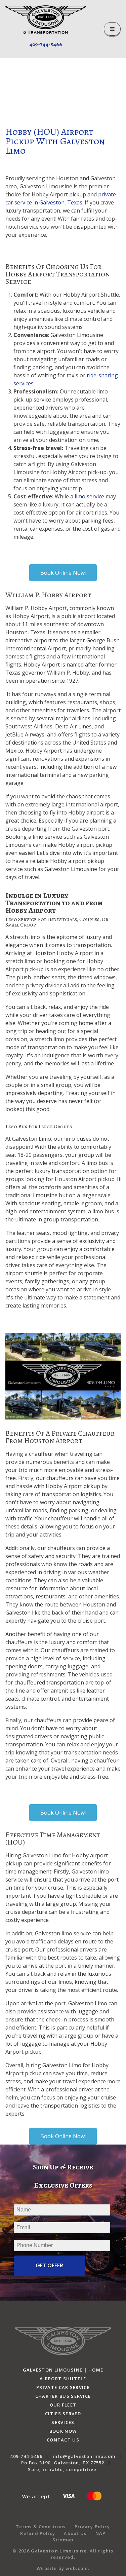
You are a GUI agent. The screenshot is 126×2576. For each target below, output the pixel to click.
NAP (101, 2533)
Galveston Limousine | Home (63, 2370)
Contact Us (63, 2440)
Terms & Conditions (41, 2527)
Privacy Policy (92, 2527)
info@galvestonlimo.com (84, 2456)
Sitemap (63, 2540)
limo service (89, 496)
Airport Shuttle (63, 2379)
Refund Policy (38, 2533)
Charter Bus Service (63, 2396)
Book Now (63, 2431)
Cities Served (63, 2414)
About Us (75, 2533)
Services (63, 2422)
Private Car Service (63, 2387)
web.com (77, 2568)
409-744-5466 (46, 44)
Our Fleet (63, 2405)
